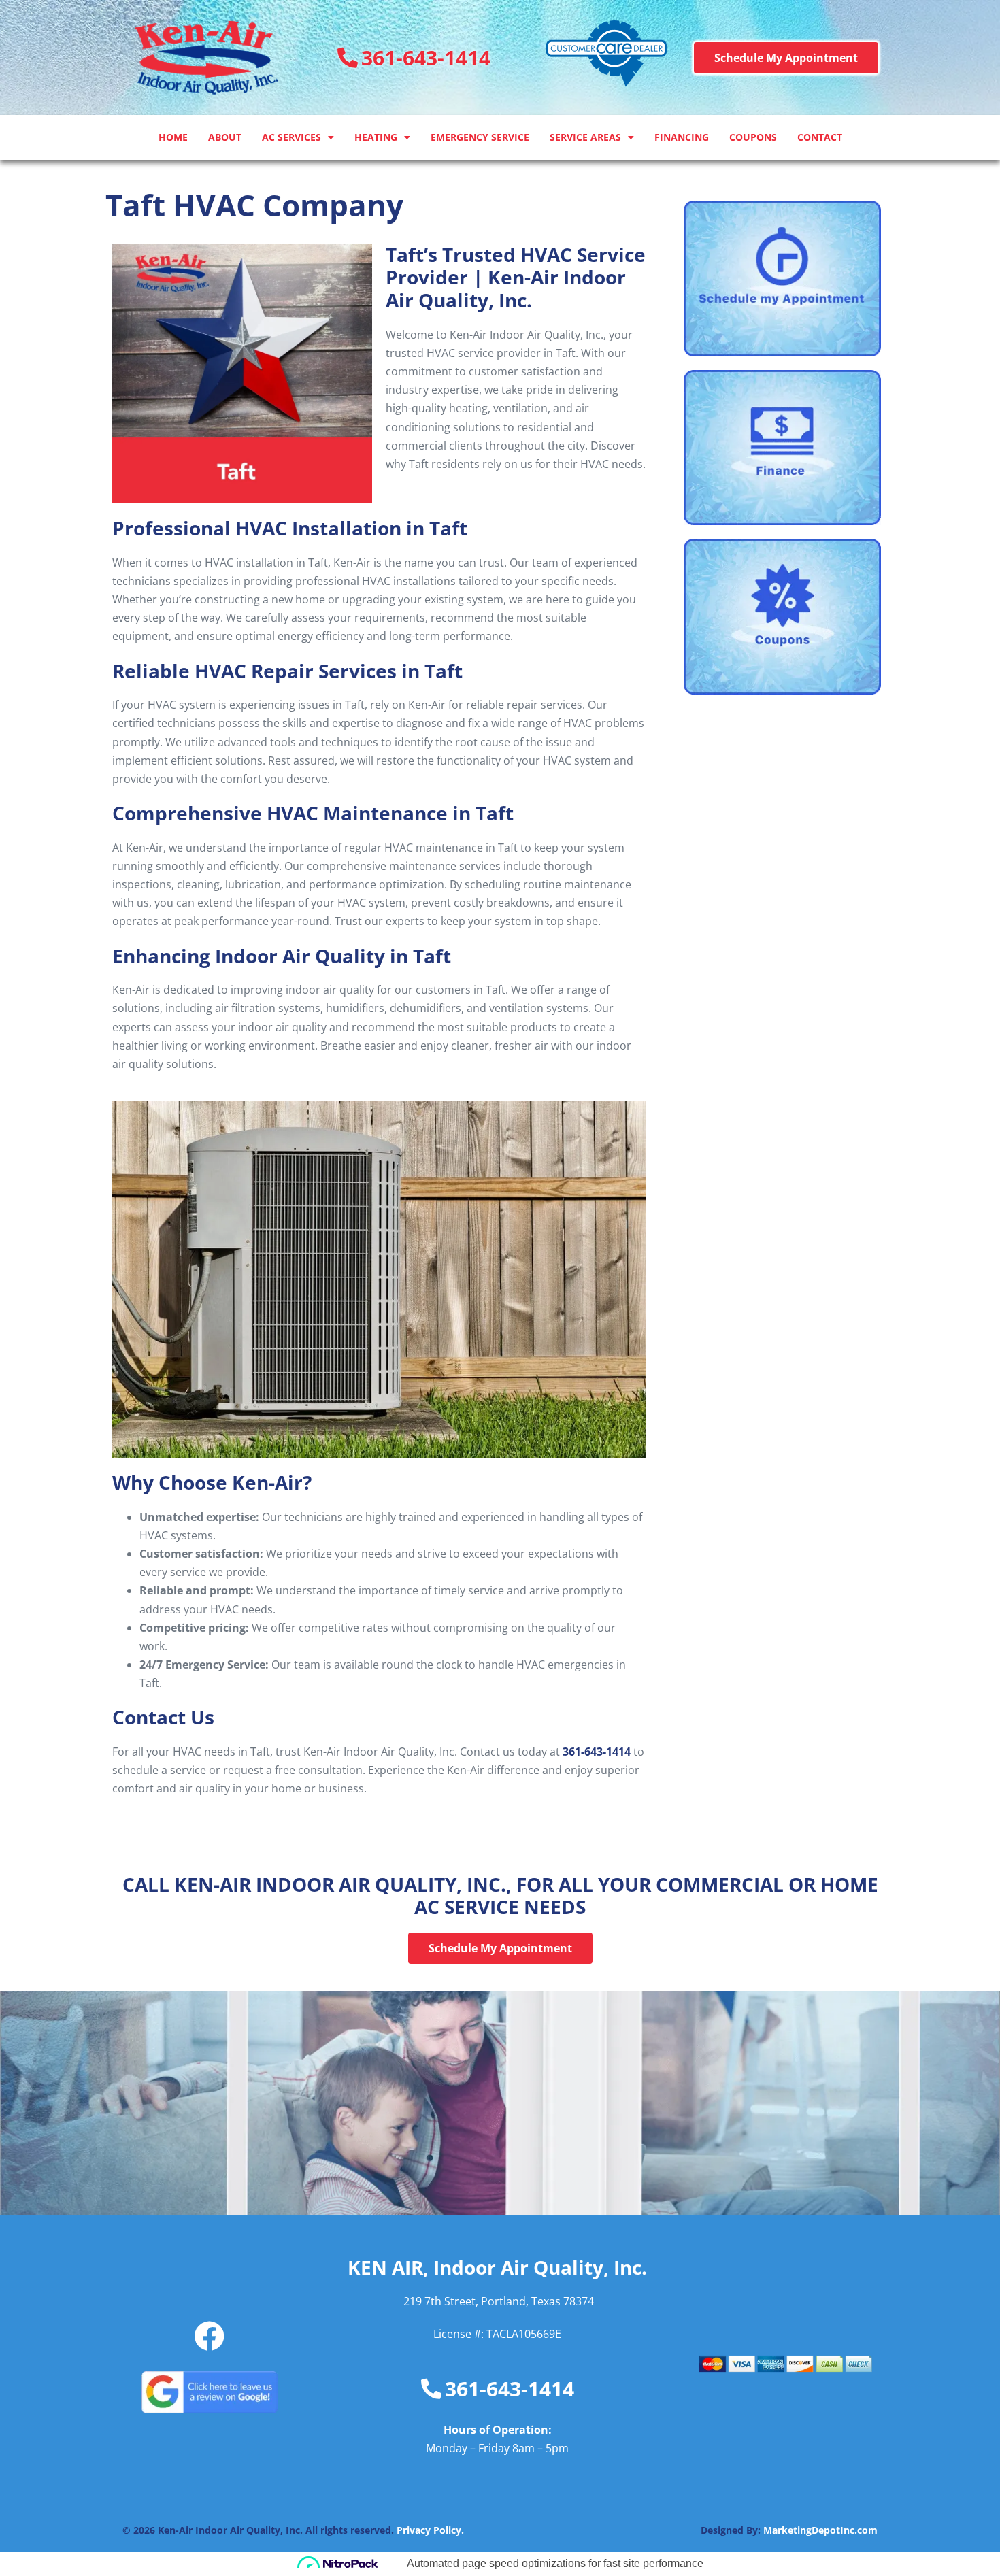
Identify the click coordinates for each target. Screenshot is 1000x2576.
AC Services (291, 137)
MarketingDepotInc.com (820, 2530)
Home (173, 137)
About (225, 137)
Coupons (753, 137)
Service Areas (585, 137)
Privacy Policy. (430, 2530)
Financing (682, 137)
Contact (820, 137)
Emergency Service (480, 137)
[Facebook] (209, 2336)
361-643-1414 (597, 1752)
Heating (376, 137)
